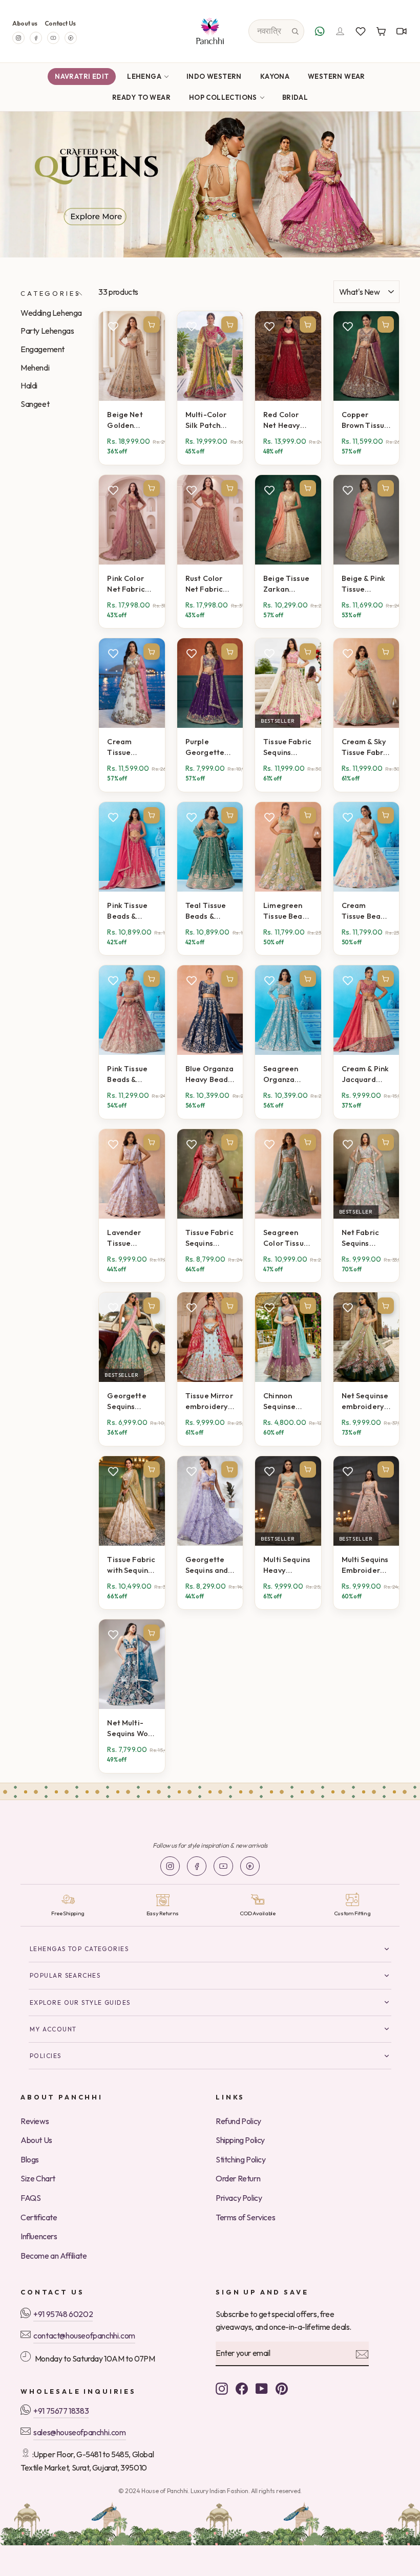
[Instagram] (18, 38)
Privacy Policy (239, 2198)
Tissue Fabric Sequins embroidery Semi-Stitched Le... (287, 747)
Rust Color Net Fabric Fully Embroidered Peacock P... (209, 584)
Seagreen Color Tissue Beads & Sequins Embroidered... (288, 1238)
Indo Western (214, 76)
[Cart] (381, 31)
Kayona (275, 76)
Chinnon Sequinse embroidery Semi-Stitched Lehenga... (285, 1401)
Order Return (238, 2178)
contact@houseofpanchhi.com (84, 2335)
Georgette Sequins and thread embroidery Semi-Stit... (207, 1565)
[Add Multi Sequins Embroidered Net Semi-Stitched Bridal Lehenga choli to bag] (386, 1469)
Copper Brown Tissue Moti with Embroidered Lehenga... (366, 420)
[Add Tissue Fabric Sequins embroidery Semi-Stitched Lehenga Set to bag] (308, 652)
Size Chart (38, 2178)
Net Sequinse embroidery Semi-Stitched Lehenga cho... (365, 1401)
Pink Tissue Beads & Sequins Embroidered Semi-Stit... (131, 911)
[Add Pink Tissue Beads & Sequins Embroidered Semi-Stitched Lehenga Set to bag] (152, 815)
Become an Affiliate (54, 2256)
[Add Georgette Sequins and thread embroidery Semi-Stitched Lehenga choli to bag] (229, 1469)
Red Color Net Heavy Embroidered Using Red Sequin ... (287, 420)
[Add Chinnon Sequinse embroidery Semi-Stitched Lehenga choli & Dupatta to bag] (308, 1306)
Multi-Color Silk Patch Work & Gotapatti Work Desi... (207, 420)
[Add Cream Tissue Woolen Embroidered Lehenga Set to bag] (152, 652)
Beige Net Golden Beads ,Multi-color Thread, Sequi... (131, 420)
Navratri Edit (82, 76)
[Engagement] (210, 185)
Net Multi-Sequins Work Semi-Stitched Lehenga (131, 1728)
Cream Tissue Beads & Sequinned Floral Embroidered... (366, 911)
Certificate (39, 2217)
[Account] (340, 31)
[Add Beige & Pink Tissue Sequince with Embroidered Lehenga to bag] (386, 488)
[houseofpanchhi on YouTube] (262, 2388)
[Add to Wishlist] (113, 326)
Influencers (39, 2236)
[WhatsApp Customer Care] (320, 31)
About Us (36, 2140)
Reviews (35, 2121)
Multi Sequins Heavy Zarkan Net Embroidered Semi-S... (287, 1565)
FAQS (30, 2198)
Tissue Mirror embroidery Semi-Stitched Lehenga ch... (209, 1401)
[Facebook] (36, 38)
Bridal (295, 97)
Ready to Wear (141, 97)
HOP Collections (223, 97)
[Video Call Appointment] (402, 31)
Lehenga (144, 76)
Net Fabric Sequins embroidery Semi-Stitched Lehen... (363, 1238)
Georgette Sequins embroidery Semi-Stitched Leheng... (128, 1401)
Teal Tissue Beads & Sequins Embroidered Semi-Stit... (209, 911)
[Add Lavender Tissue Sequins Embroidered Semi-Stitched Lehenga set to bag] (152, 1142)
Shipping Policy (240, 2140)
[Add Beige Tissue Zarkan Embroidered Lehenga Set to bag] (308, 488)
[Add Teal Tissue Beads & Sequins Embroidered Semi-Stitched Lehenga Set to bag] (229, 815)
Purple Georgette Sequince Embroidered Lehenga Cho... (209, 747)
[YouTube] (53, 38)
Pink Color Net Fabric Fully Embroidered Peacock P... (131, 584)
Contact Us (60, 23)
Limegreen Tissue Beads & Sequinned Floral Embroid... (287, 911)
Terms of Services (245, 2217)
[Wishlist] (361, 31)
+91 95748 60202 (63, 2314)
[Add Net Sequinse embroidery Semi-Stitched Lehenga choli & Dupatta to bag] (386, 1306)
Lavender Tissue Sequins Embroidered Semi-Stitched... (131, 1238)
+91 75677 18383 (61, 2411)
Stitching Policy (241, 2159)
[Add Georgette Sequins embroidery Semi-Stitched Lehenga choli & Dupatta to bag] (152, 1306)
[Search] (295, 31)
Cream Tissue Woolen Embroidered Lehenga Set (131, 747)
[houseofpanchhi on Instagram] (222, 2388)
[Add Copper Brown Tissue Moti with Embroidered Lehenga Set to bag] (386, 324)
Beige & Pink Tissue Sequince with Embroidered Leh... (366, 584)
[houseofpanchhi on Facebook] (242, 2388)
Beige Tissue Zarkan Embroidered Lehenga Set (287, 584)
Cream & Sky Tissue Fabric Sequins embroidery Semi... (366, 747)
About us (25, 23)
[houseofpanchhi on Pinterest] (282, 2388)
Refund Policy (238, 2121)
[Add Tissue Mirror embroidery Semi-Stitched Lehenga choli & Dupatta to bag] (229, 1306)
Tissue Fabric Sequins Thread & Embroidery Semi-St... (209, 1238)
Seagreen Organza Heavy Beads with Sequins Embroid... (287, 1074)
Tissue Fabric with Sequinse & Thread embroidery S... (132, 1565)
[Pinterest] (71, 38)
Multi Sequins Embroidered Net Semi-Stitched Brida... (366, 1565)
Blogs (30, 2159)
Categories (50, 293)
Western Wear (337, 76)
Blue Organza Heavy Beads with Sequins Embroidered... (210, 1074)
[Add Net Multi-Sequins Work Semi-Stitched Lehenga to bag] (152, 1633)
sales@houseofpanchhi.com (79, 2432)
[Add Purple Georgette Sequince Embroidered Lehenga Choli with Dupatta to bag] (229, 652)
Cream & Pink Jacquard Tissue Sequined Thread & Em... (365, 1074)
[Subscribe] (362, 2354)
